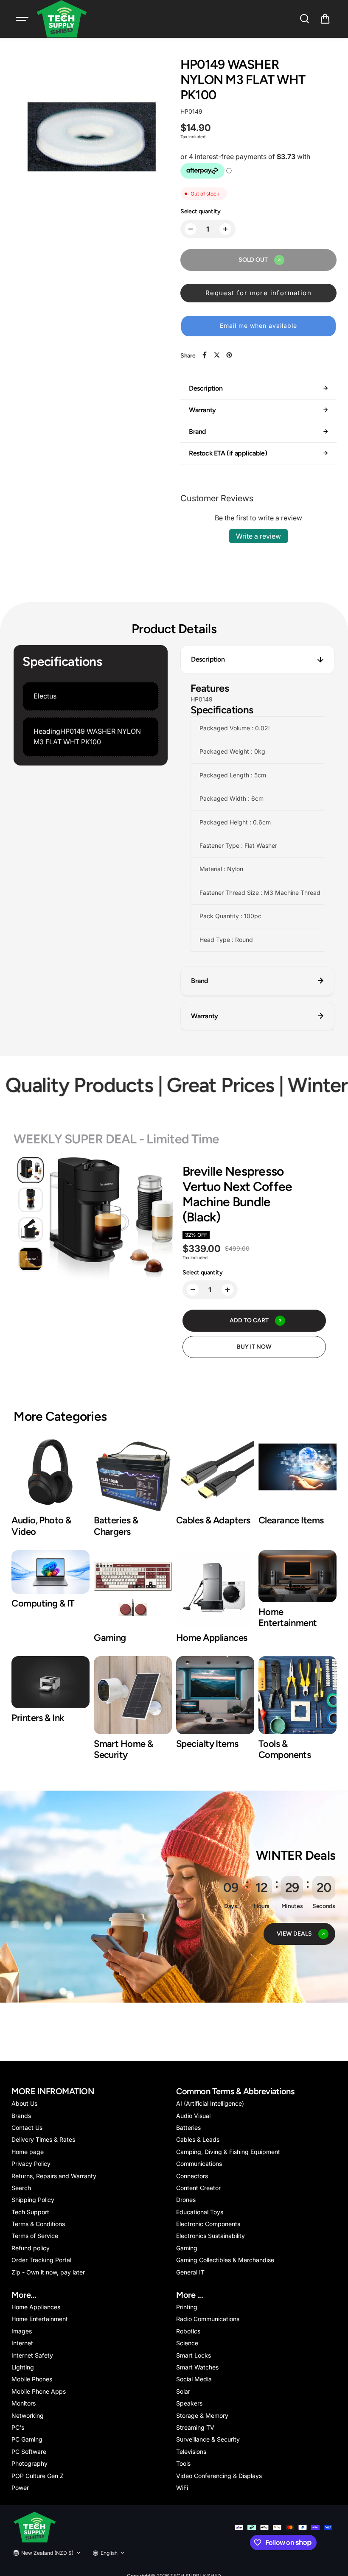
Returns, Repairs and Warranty (54, 2176)
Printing (187, 2307)
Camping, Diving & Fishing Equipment (228, 2152)
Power (20, 2488)
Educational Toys (200, 2212)
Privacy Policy (31, 2164)
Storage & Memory (202, 2415)
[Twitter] (217, 355)
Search (21, 2188)
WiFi (182, 2488)
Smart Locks (194, 2355)
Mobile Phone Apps (39, 2391)
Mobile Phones (32, 2379)
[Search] (304, 19)
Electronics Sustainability (210, 2236)
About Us (24, 2103)
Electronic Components (208, 2224)
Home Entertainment (40, 2319)
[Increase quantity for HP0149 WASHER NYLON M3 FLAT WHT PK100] (225, 229)
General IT (190, 2272)
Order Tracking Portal (41, 2260)
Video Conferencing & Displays (219, 2476)
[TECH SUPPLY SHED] (62, 19)
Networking (28, 2415)
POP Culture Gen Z (38, 2476)
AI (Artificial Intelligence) (210, 2103)
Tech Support (30, 2212)
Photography (29, 2463)
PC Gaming (27, 2439)
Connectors (192, 2176)
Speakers (189, 2403)
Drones (186, 2200)
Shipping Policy (33, 2200)
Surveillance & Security (208, 2439)
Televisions (191, 2452)
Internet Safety (32, 2355)
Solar (183, 2391)
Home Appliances (36, 2307)
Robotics (188, 2331)
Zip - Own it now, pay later (48, 2272)
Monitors (24, 2403)
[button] (325, 19)
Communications (199, 2164)
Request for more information (258, 293)
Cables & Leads (198, 2139)
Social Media (194, 2379)
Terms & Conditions (38, 2224)
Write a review (258, 536)
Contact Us (27, 2128)
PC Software (29, 2452)
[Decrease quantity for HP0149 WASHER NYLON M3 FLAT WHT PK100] (191, 229)
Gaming (187, 2248)
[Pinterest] (229, 355)
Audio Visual (193, 2116)
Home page (28, 2152)
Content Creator (198, 2188)
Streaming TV (195, 2427)
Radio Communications (208, 2319)
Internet (22, 2343)
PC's (18, 2427)
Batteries (188, 2128)
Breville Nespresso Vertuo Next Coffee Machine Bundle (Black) (237, 1194)
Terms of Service (35, 2236)
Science (187, 2343)
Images (22, 2331)
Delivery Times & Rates (43, 2139)
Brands (21, 2116)
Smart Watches (197, 2367)
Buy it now (254, 1347)
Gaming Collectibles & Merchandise (225, 2260)
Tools (183, 2463)
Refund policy (31, 2248)
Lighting (23, 2367)
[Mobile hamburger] (23, 19)
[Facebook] (205, 355)
